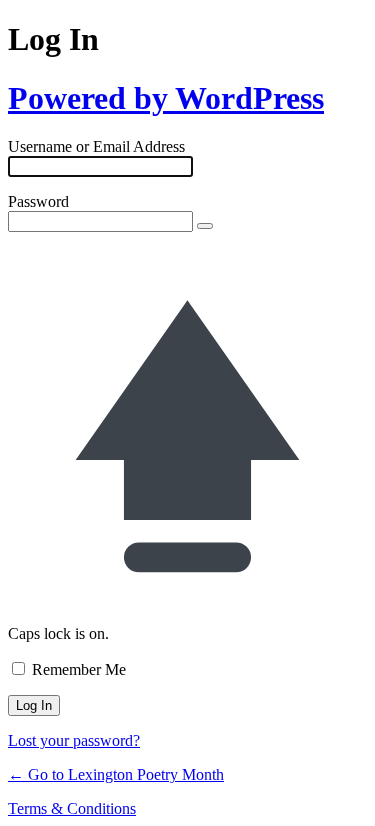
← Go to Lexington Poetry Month (116, 774)
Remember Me (79, 669)
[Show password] (205, 226)
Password (38, 201)
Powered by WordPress (166, 98)
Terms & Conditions (72, 808)
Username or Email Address (96, 146)
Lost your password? (74, 740)
